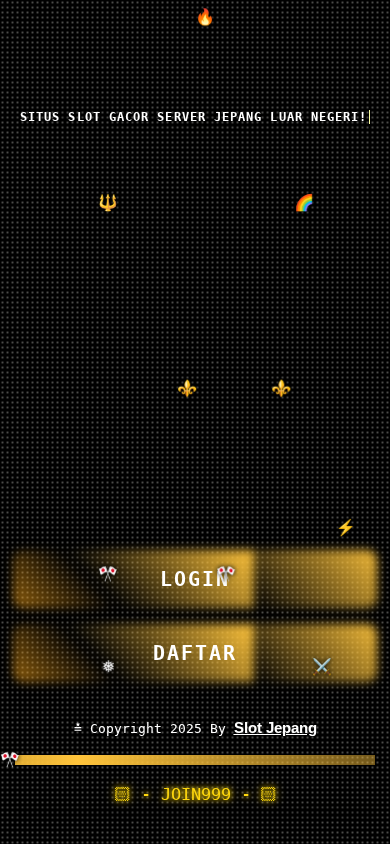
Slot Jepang (275, 727)
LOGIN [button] (195, 579)
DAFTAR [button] (195, 653)
